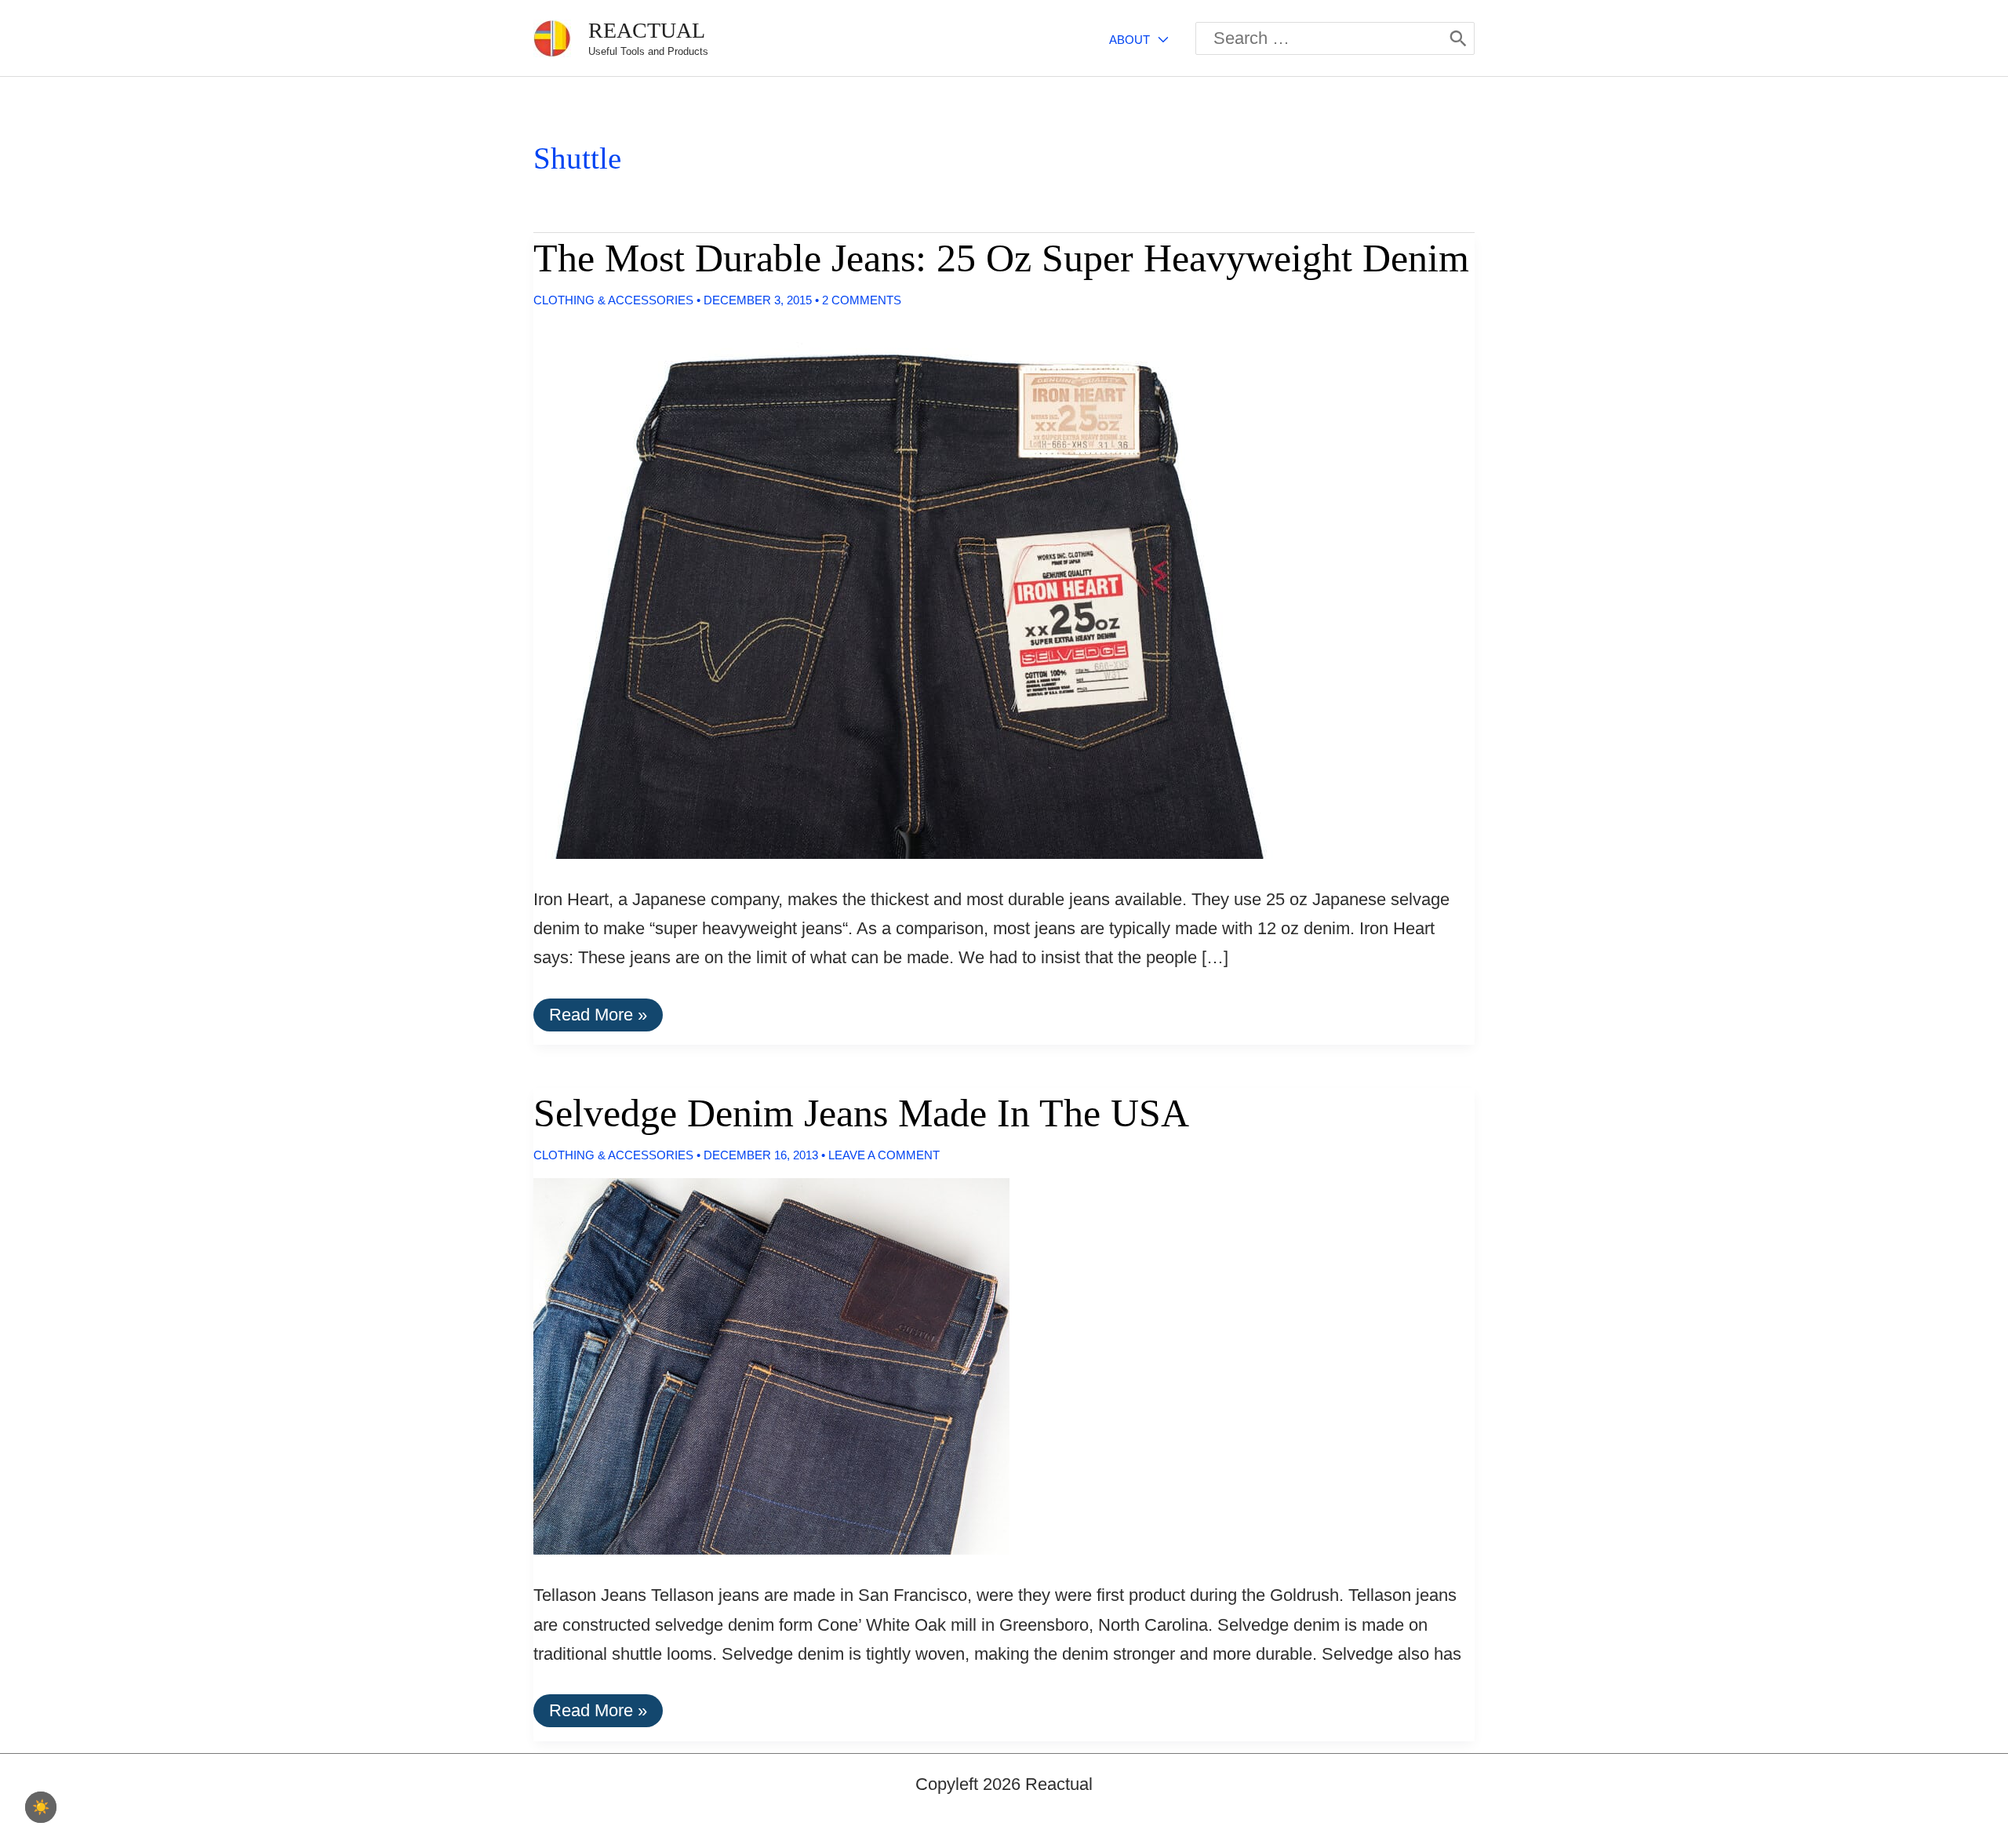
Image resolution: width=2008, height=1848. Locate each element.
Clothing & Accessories (613, 300)
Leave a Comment (884, 1155)
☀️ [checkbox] (41, 1807)
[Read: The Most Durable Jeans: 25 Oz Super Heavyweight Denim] (910, 589)
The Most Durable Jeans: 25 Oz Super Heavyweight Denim (1001, 258)
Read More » (598, 1018)
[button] (1159, 40)
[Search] (1458, 38)
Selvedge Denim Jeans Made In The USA (861, 1113)
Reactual (647, 30)
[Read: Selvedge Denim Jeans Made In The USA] (758, 1365)
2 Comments (862, 300)
